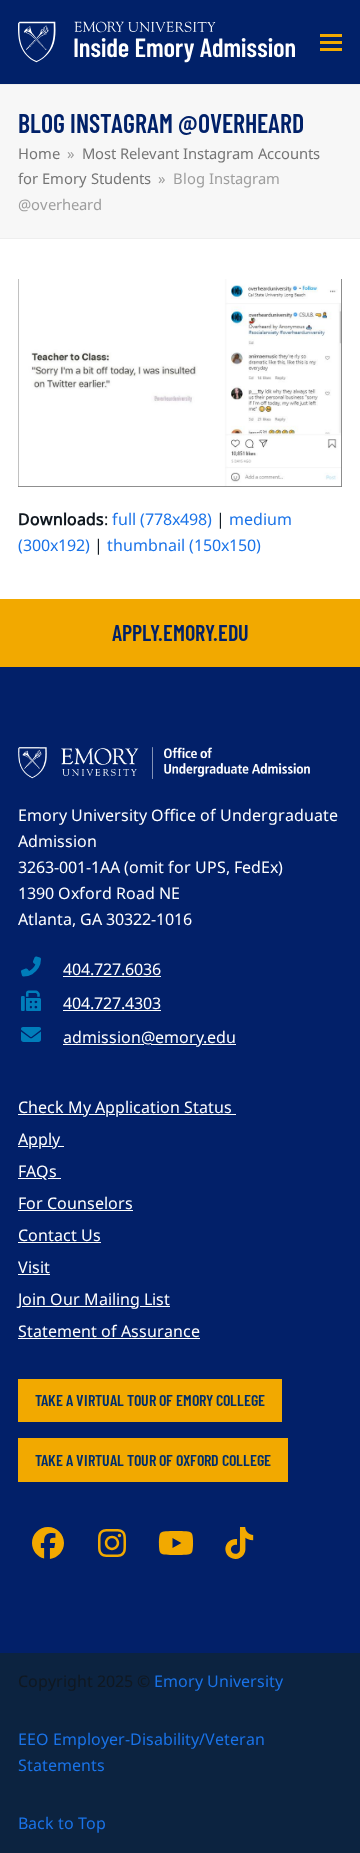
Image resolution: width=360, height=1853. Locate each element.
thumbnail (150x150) (184, 545)
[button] (331, 42)
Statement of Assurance (109, 1331)
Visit (34, 1267)
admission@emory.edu (149, 1037)
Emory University (218, 1681)
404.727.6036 (112, 969)
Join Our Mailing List (94, 1299)
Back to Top (62, 1823)
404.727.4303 (112, 1003)
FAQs (39, 1171)
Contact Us (59, 1235)
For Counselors (75, 1203)
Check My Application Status (127, 1107)
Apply (41, 1139)
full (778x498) (162, 519)
